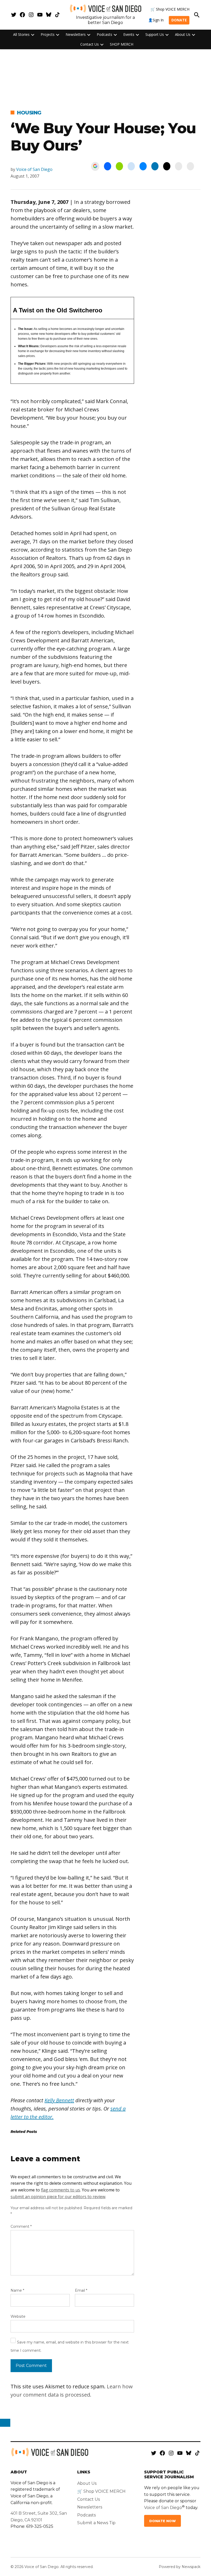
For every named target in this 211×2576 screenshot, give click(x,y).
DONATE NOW (162, 2521)
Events (129, 34)
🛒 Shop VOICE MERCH (170, 9)
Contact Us (90, 44)
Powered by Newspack (180, 2567)
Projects (48, 34)
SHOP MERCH (122, 44)
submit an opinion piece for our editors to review (58, 2197)
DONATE (179, 20)
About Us (183, 34)
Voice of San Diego (34, 169)
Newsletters (76, 34)
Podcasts (104, 34)
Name (17, 2290)
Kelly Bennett (59, 2100)
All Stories (21, 34)
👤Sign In (156, 20)
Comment (21, 2226)
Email (81, 2290)
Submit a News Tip (96, 2523)
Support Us (155, 34)
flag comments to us (60, 2190)
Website (18, 2316)
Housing (29, 113)
